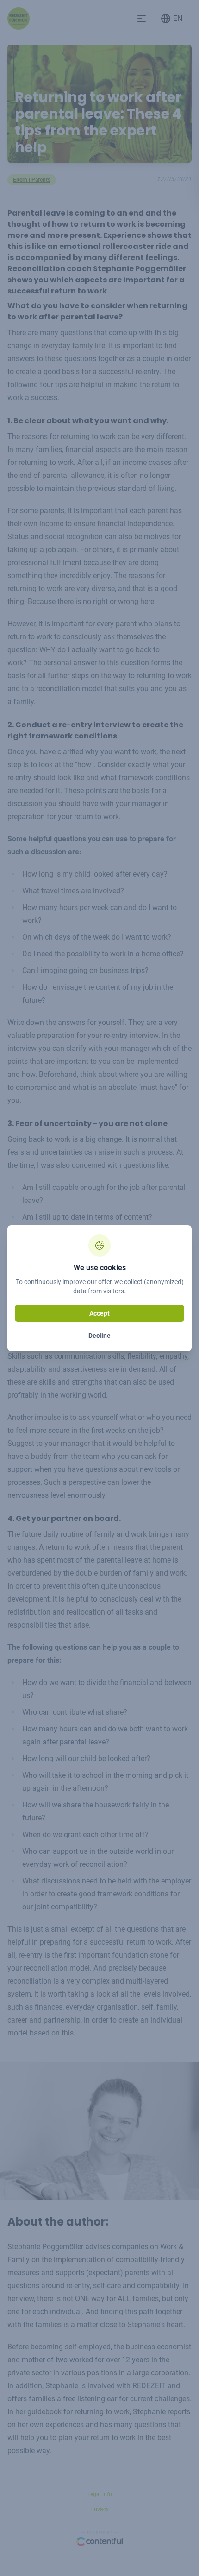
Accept (99, 1313)
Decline (99, 1336)
